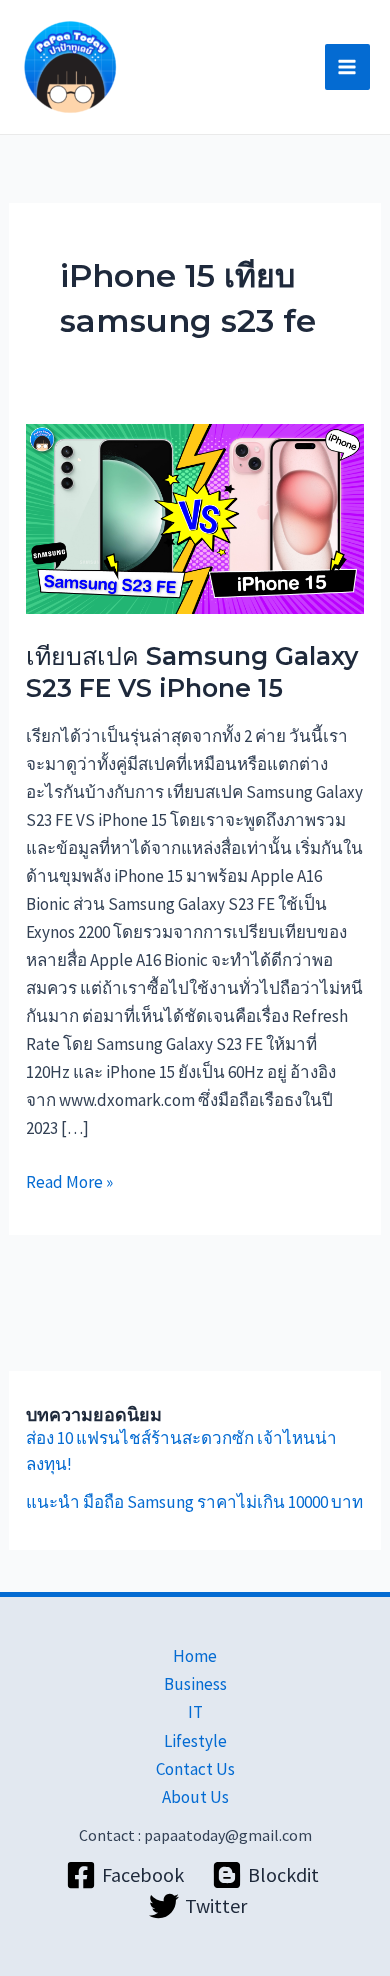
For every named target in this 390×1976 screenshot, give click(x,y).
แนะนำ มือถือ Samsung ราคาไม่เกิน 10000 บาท (194, 1502)
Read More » (69, 1180)
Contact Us (195, 1769)
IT (195, 1712)
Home (195, 1656)
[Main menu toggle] (348, 67)
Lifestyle (195, 1741)
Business (195, 1684)
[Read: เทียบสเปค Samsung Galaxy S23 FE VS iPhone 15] (195, 517)
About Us (195, 1797)
